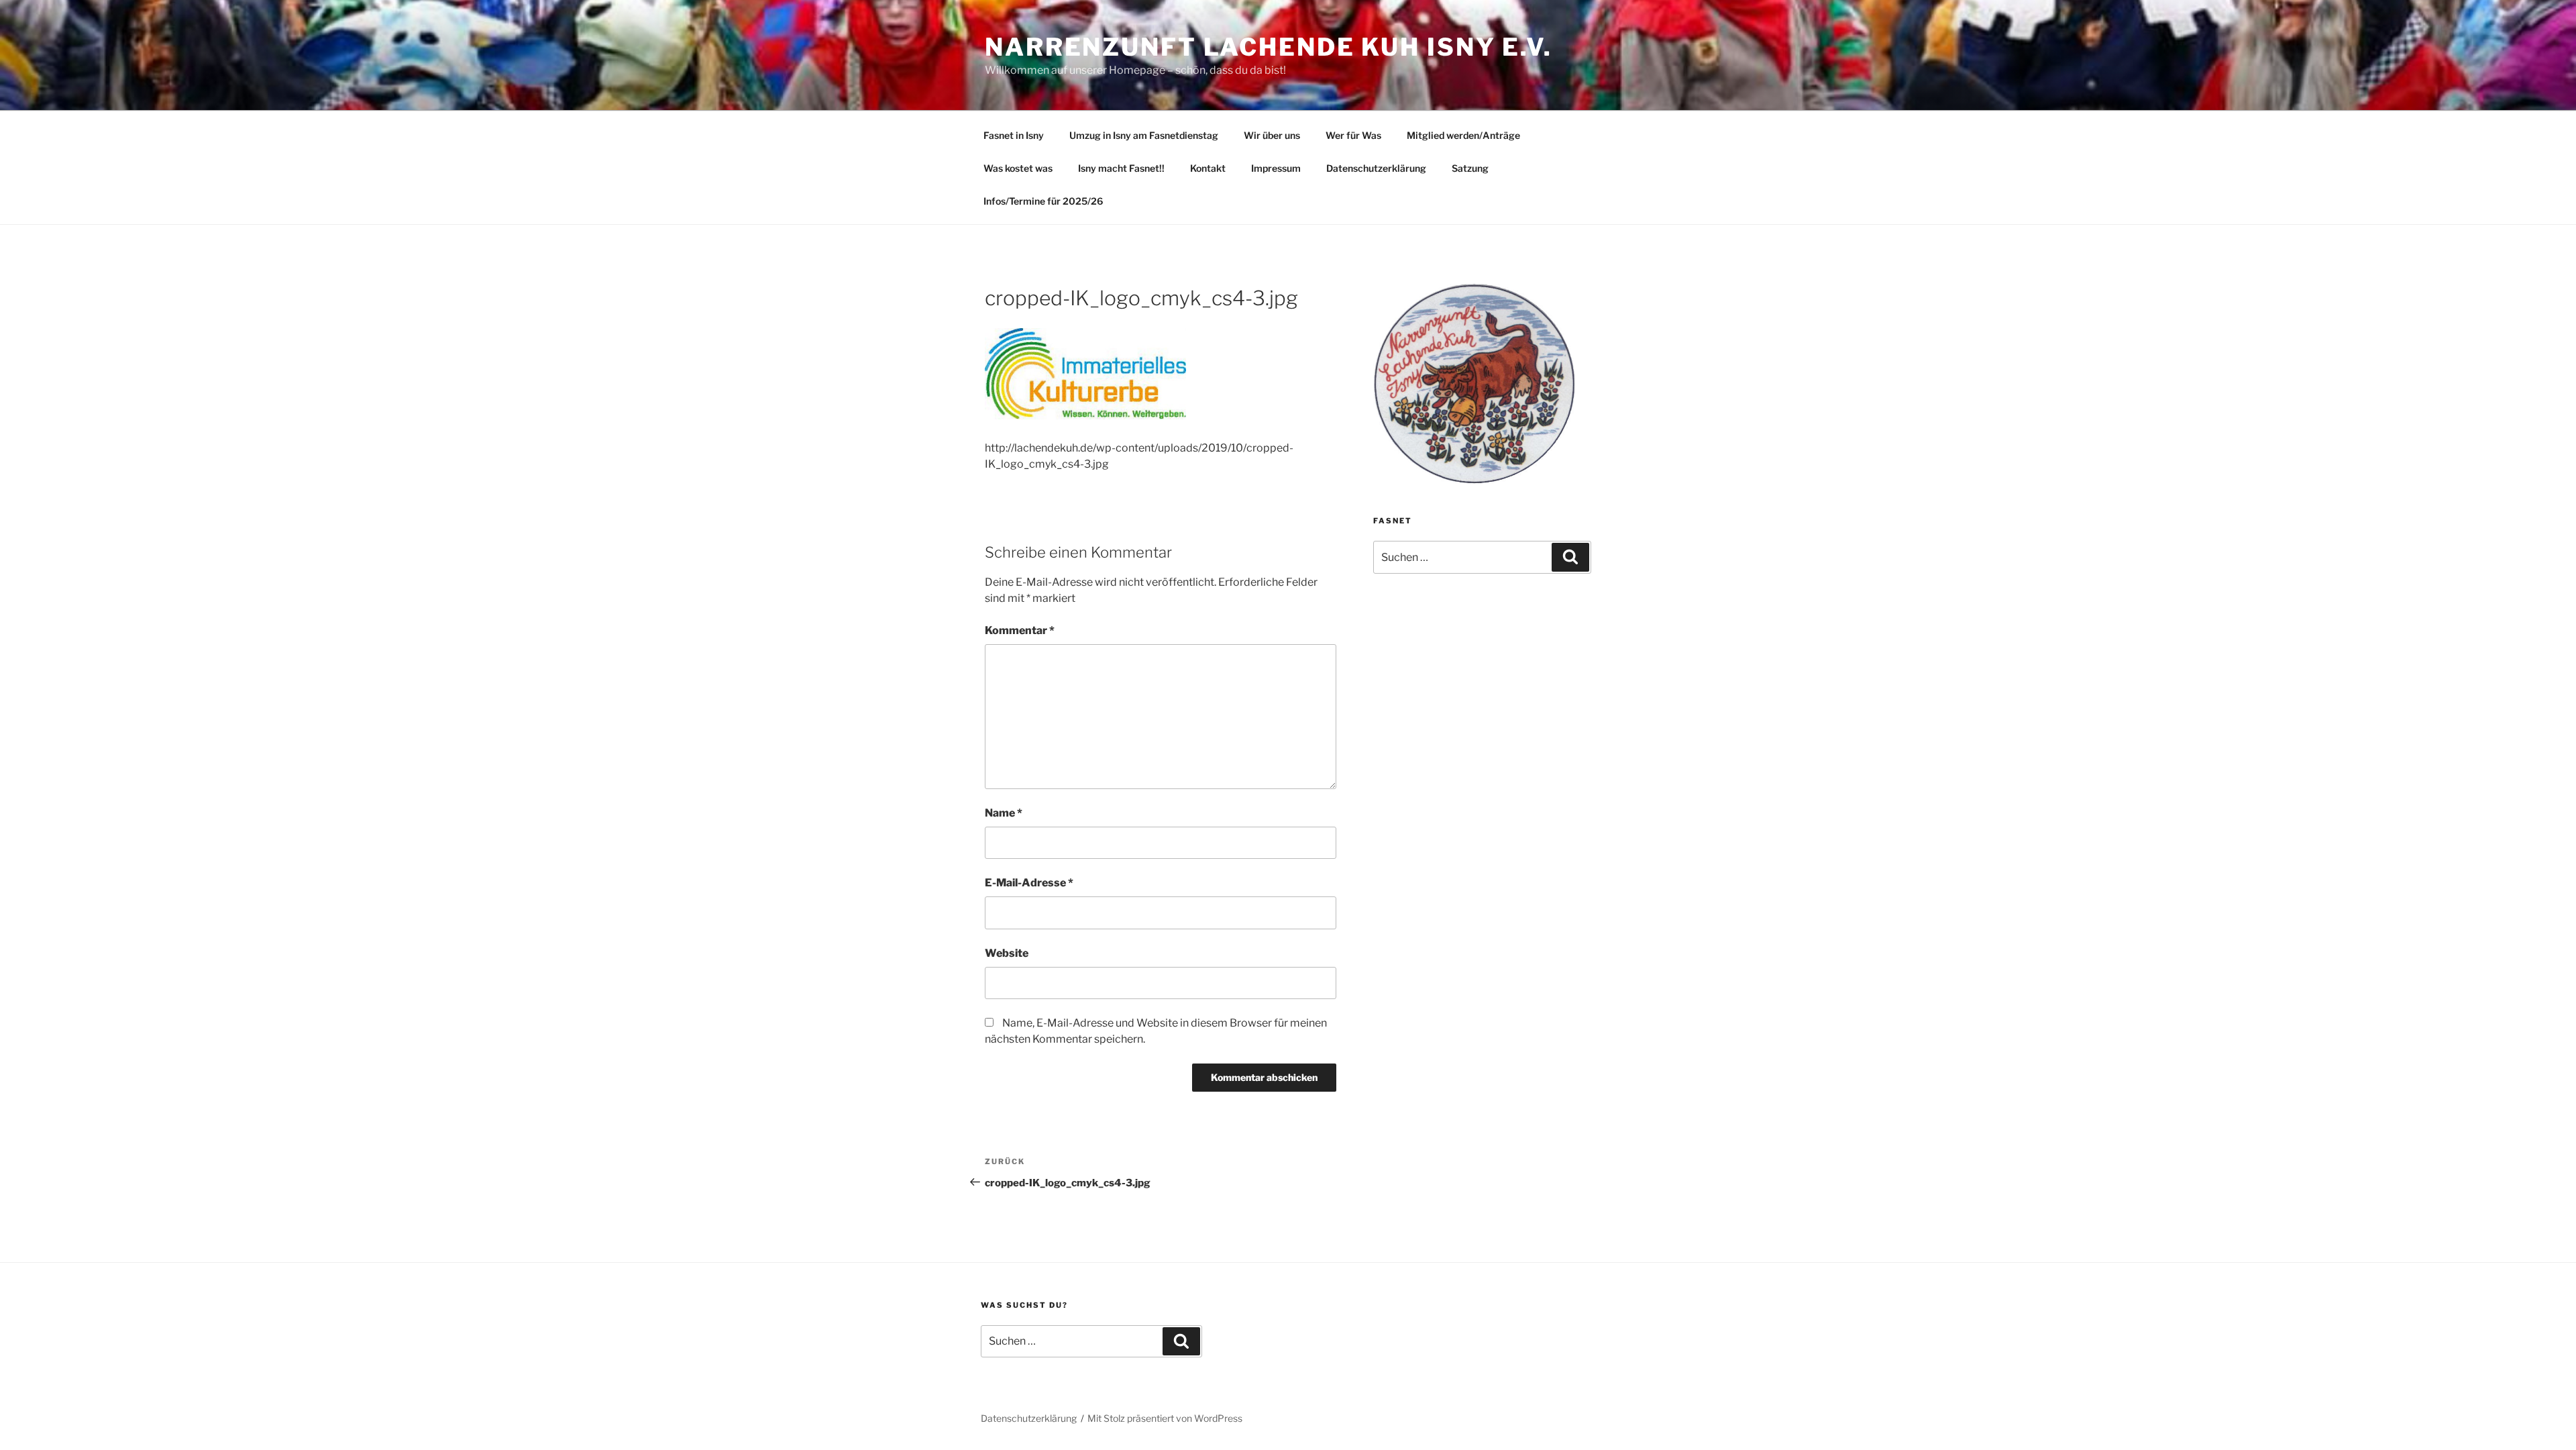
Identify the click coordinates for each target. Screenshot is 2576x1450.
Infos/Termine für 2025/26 (1043, 201)
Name (1004, 813)
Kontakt (1208, 168)
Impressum (1276, 168)
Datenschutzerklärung (1376, 168)
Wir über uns (1272, 135)
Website (1007, 953)
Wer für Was (1353, 135)
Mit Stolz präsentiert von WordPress (1165, 1418)
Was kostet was (1018, 168)
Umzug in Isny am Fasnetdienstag (1144, 135)
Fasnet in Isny (1014, 135)
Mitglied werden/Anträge (1463, 135)
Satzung (1470, 168)
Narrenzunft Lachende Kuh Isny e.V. (1269, 47)
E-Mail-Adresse (1029, 883)
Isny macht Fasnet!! (1121, 168)
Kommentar (1020, 630)
